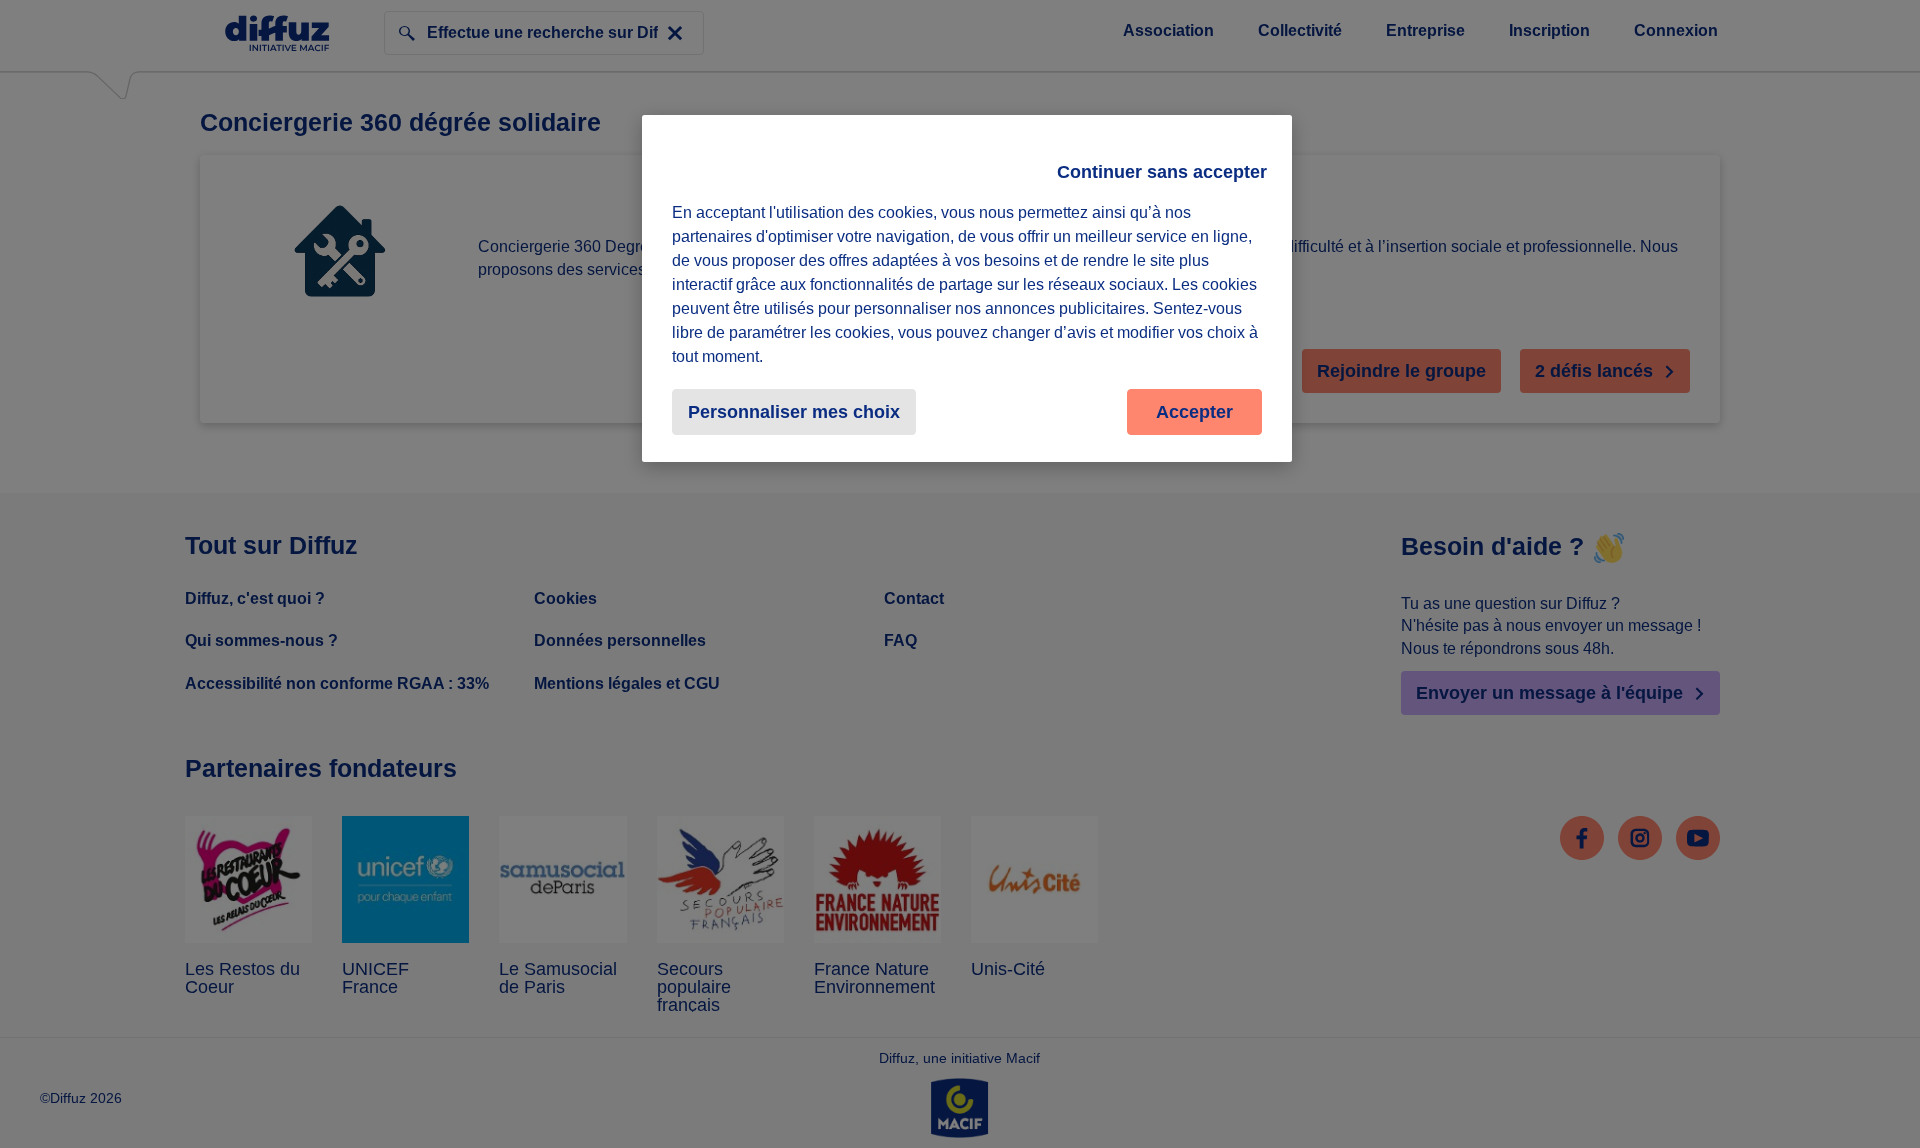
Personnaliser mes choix (794, 412)
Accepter (1194, 412)
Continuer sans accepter (1162, 172)
